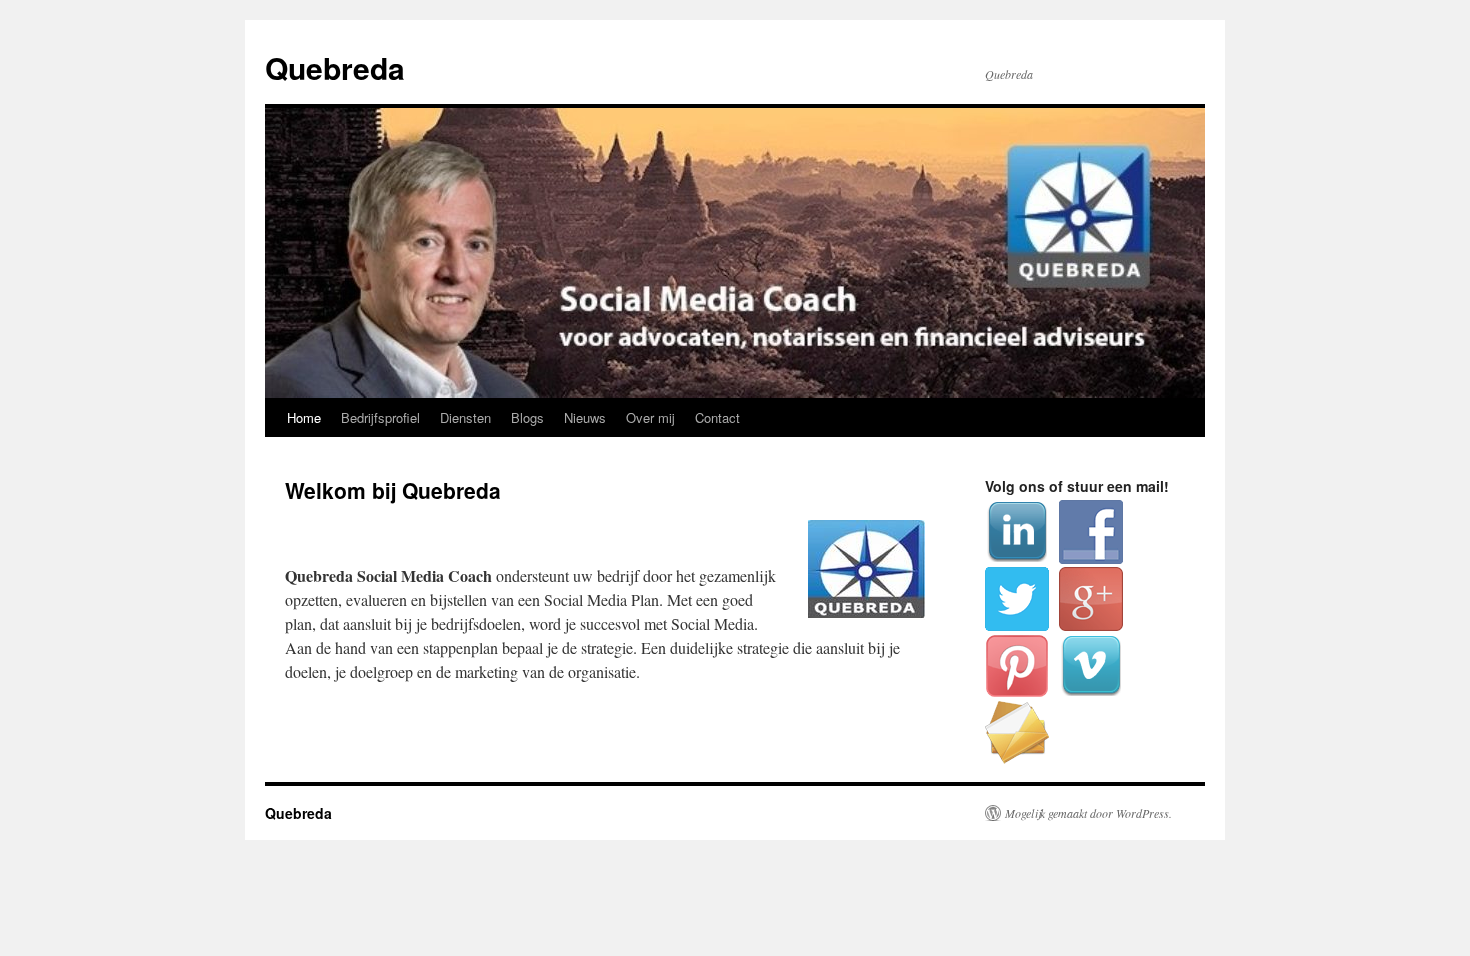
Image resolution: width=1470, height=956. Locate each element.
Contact (717, 417)
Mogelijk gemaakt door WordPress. (1088, 813)
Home (304, 417)
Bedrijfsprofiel (380, 417)
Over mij (650, 417)
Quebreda (335, 67)
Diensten (465, 417)
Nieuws (585, 417)
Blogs (527, 417)
